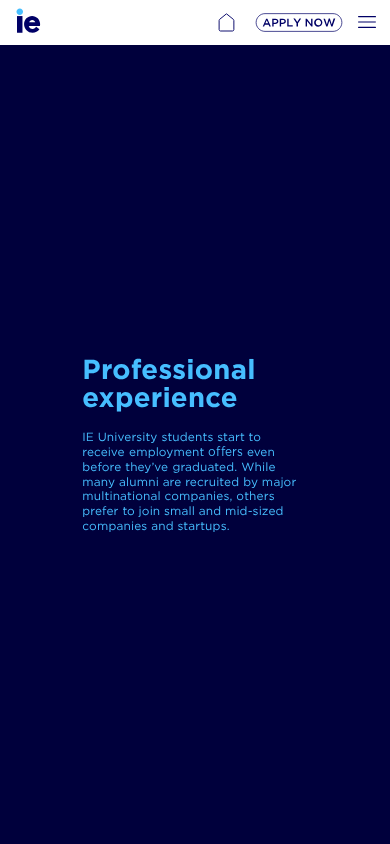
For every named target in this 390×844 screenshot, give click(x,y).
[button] (226, 22)
